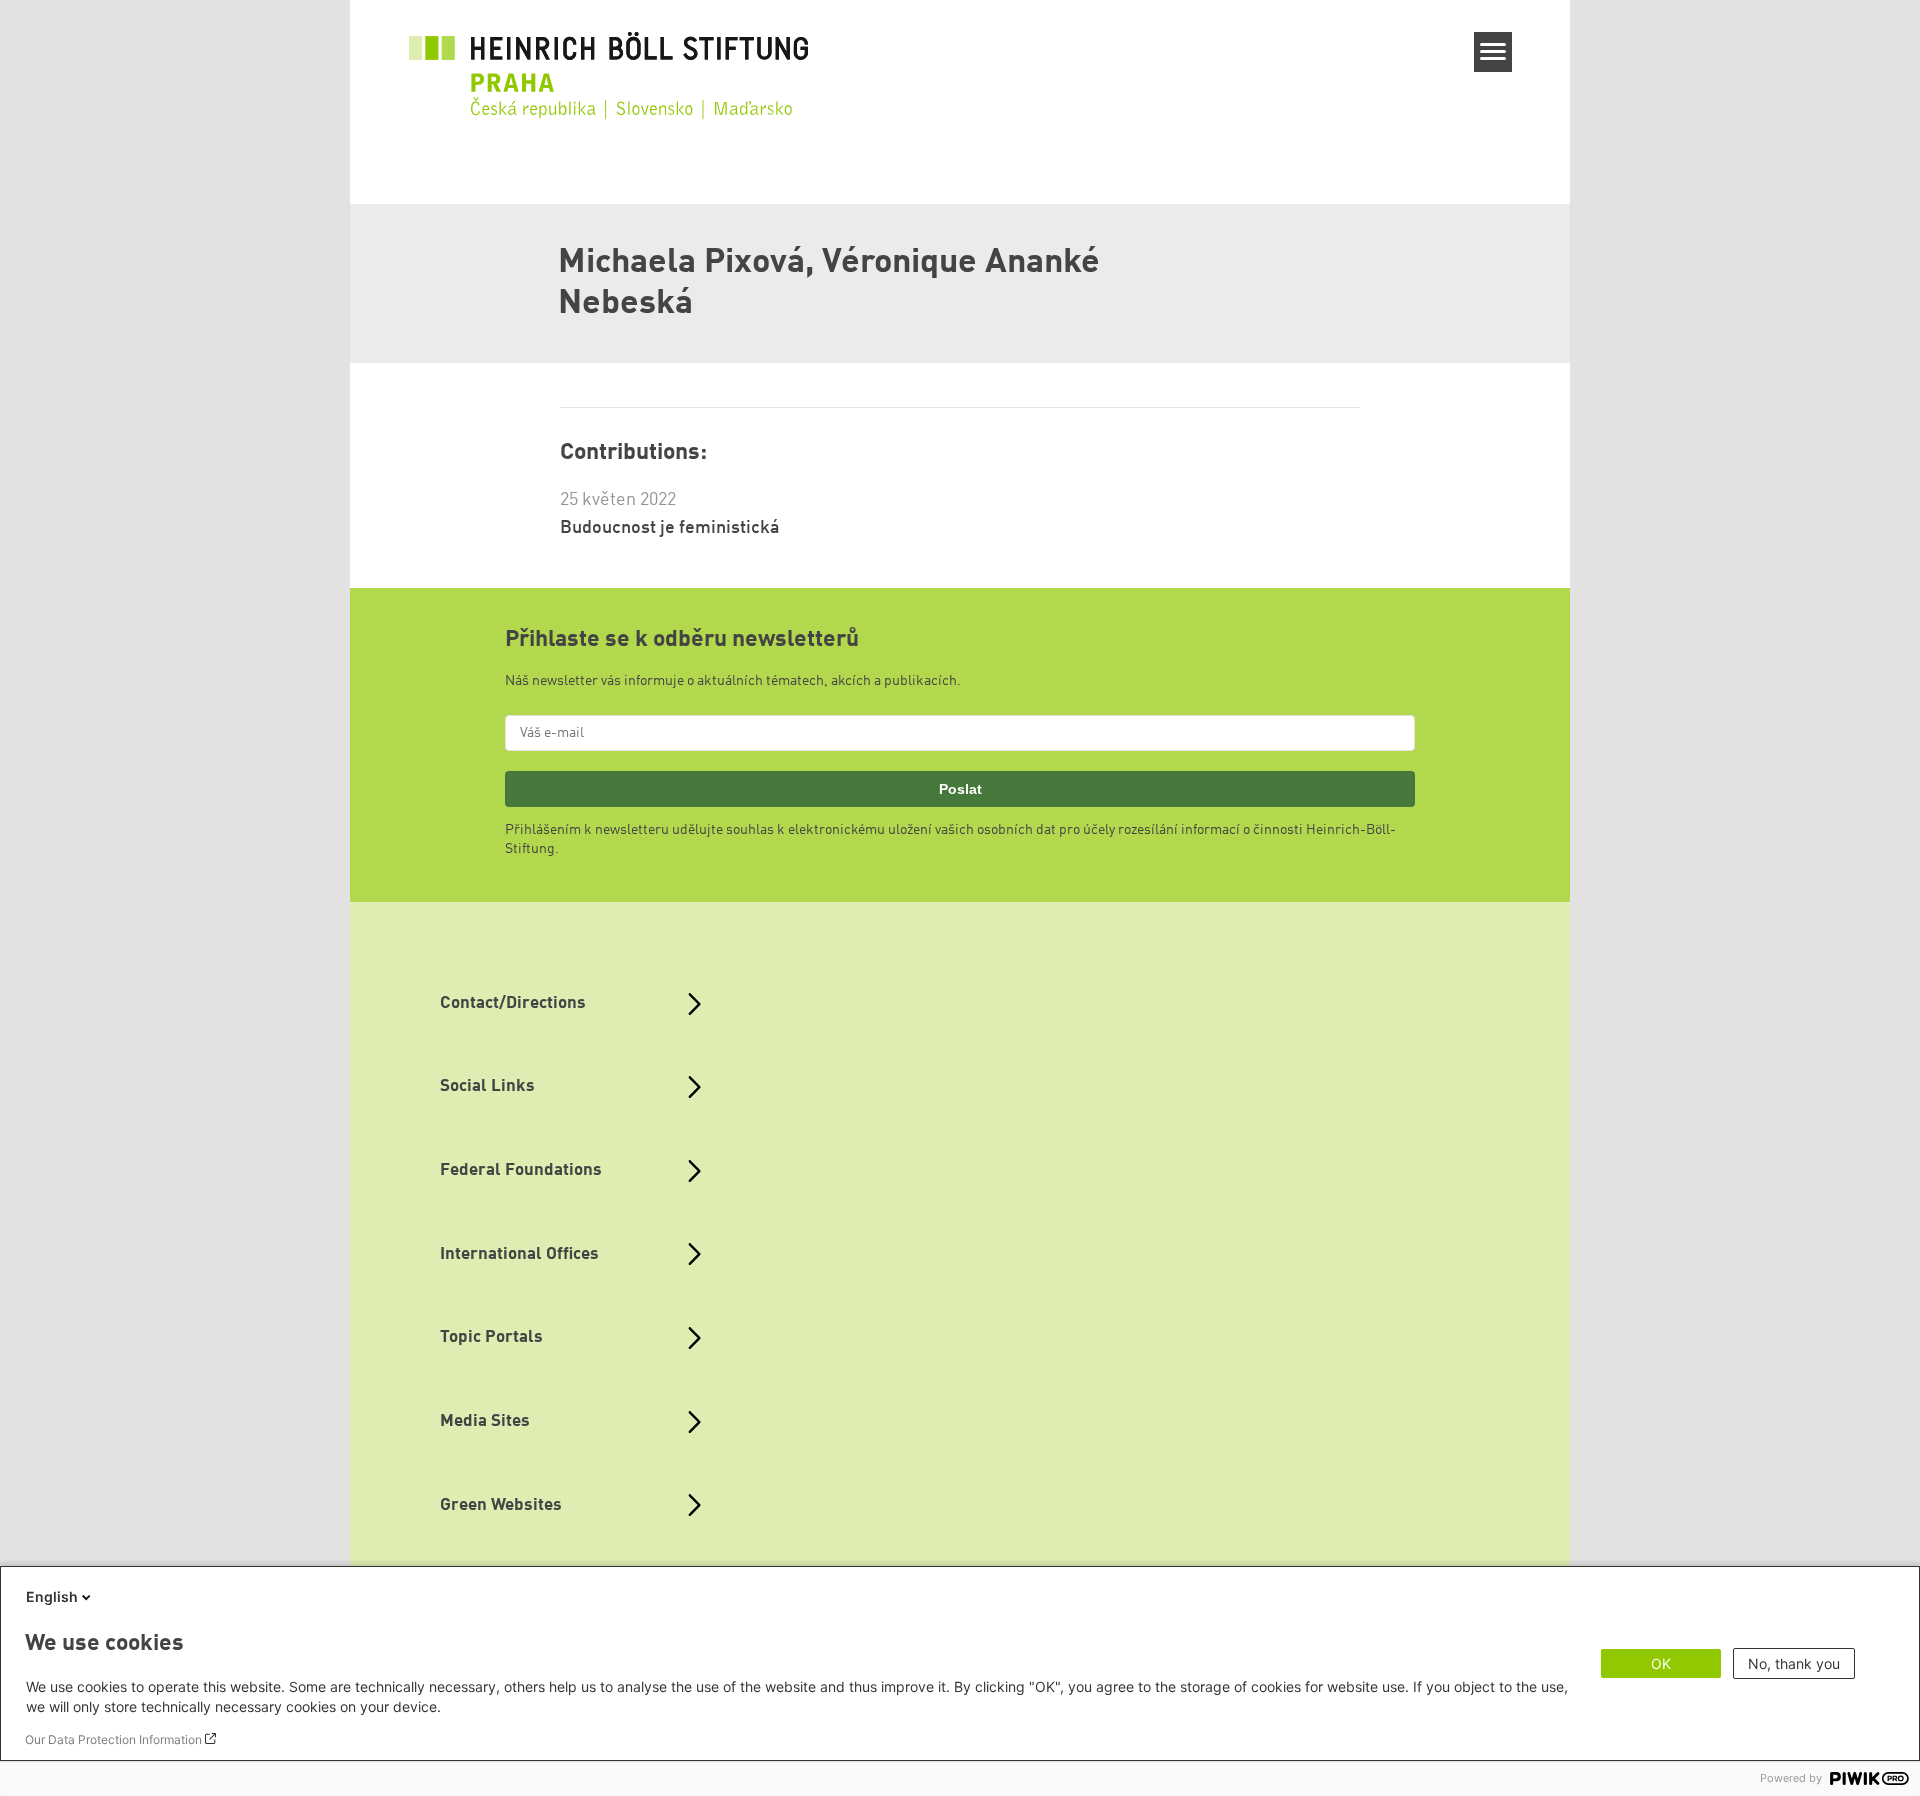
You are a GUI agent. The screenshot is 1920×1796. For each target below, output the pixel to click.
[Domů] (609, 62)
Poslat (960, 789)
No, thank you (1794, 1663)
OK (1661, 1663)
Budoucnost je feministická (670, 528)
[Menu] (1493, 52)
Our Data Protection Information (113, 1739)
